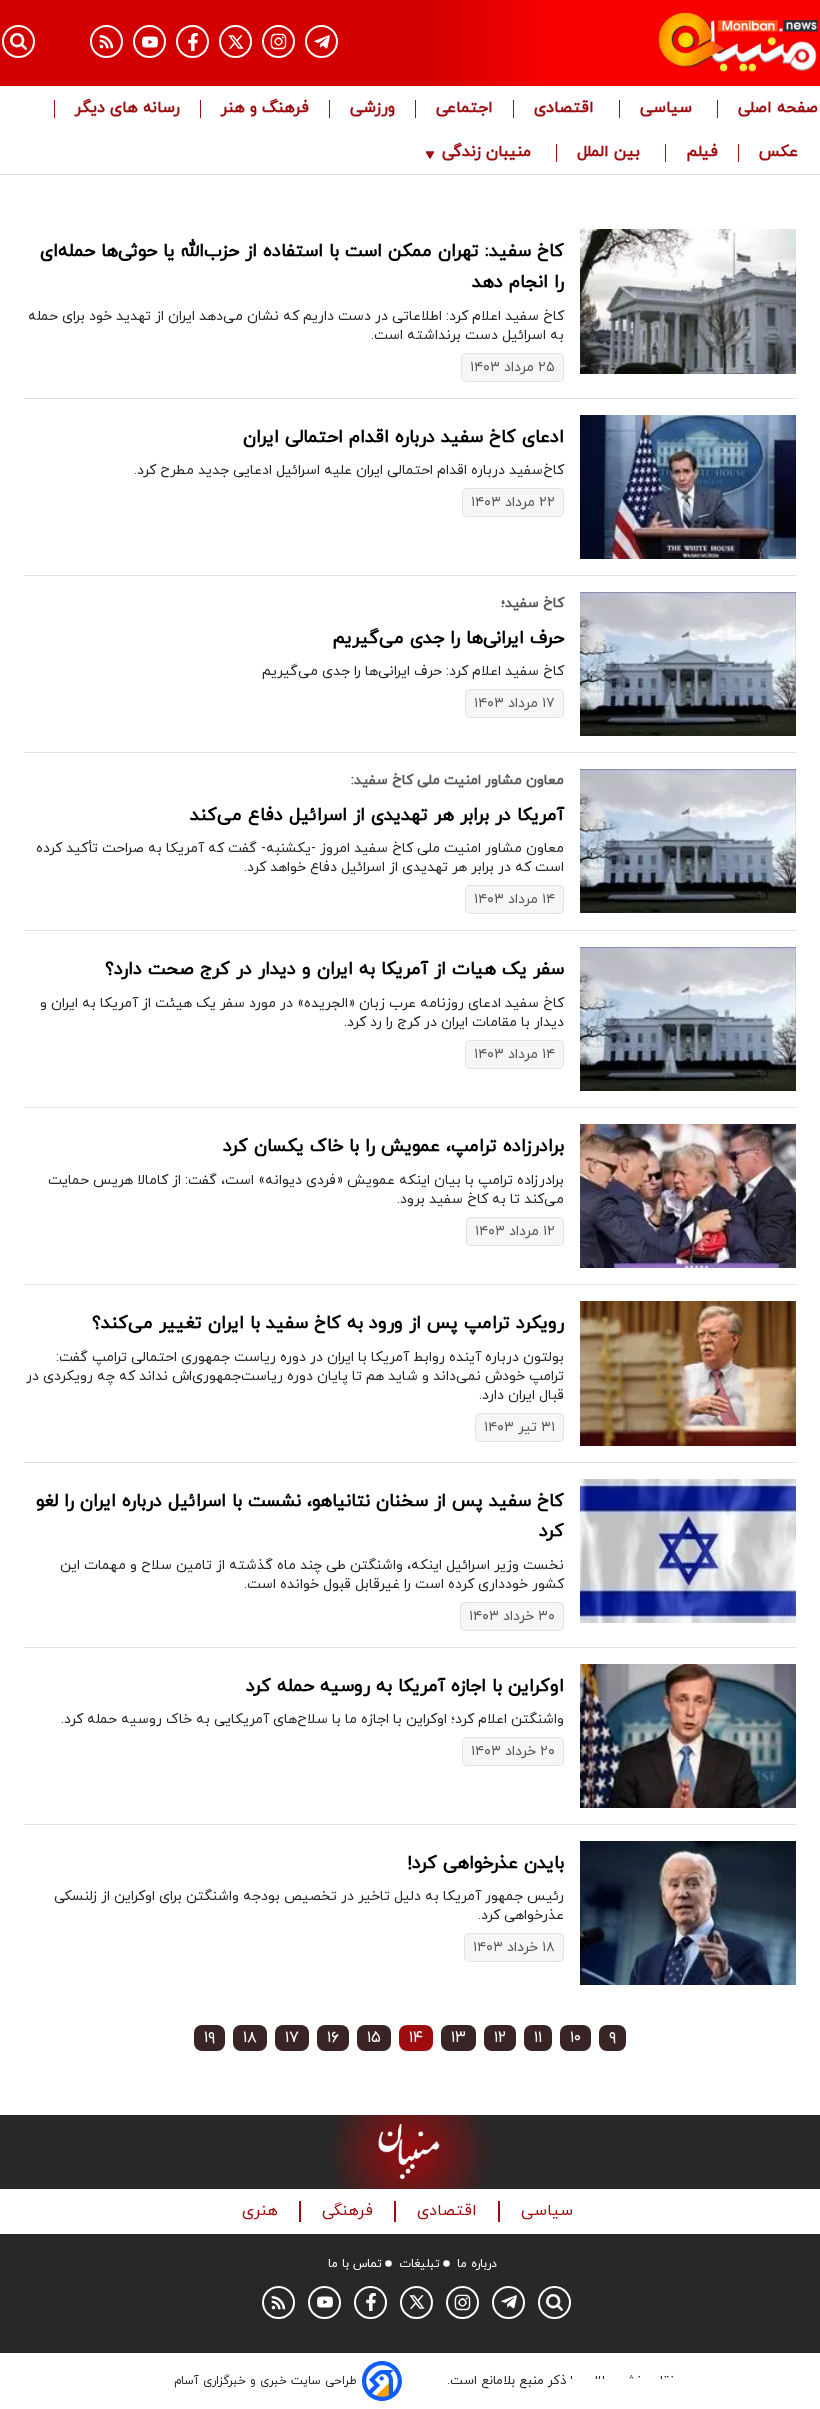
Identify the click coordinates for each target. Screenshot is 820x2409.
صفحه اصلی (778, 109)
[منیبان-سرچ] (554, 2302)
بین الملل (611, 153)
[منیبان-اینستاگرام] (278, 41)
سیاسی (668, 109)
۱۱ (538, 2038)
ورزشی (372, 109)
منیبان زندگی (486, 153)
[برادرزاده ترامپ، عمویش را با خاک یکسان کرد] (688, 1196)
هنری (262, 2211)
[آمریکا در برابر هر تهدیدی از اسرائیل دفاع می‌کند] (688, 841)
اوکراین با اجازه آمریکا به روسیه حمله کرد (405, 1686)
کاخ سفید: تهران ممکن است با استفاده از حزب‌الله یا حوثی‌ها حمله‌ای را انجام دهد (302, 267)
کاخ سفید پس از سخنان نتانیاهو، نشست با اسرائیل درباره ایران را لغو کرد (300, 1517)
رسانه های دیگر (127, 109)
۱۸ (250, 2038)
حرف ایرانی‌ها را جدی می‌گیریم (448, 638)
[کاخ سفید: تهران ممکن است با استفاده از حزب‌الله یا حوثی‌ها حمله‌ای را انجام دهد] (688, 301)
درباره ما (477, 2264)
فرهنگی (350, 2211)
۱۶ (333, 2038)
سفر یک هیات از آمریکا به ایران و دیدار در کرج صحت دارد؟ (334, 969)
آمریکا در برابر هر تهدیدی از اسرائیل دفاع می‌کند (377, 815)
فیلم (702, 153)
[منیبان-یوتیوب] (149, 41)
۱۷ (292, 2038)
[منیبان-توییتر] (235, 41)
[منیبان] (695, 43)
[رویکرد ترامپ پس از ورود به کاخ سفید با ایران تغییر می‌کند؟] (688, 1373)
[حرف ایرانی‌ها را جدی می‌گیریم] (688, 664)
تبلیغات (419, 2264)
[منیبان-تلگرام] (321, 41)
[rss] (106, 41)
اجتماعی (464, 109)
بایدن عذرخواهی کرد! (485, 1863)
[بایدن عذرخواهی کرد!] (688, 1913)
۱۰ (575, 2038)
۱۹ (209, 2038)
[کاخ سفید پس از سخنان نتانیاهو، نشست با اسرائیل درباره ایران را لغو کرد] (688, 1551)
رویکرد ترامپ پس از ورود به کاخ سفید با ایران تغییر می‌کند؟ (328, 1323)
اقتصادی (566, 109)
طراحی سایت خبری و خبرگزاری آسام (265, 2381)
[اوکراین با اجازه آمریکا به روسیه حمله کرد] (688, 1736)
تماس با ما (355, 2264)
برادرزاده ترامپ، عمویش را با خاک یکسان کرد (393, 1146)
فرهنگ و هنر (265, 109)
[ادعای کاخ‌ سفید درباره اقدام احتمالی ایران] (688, 487)
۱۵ (374, 2038)
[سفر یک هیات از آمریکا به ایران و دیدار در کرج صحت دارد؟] (688, 1019)
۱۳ (458, 2038)
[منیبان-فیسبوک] (192, 41)
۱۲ (500, 2038)
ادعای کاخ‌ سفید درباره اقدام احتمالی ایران (403, 437)
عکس (778, 153)
